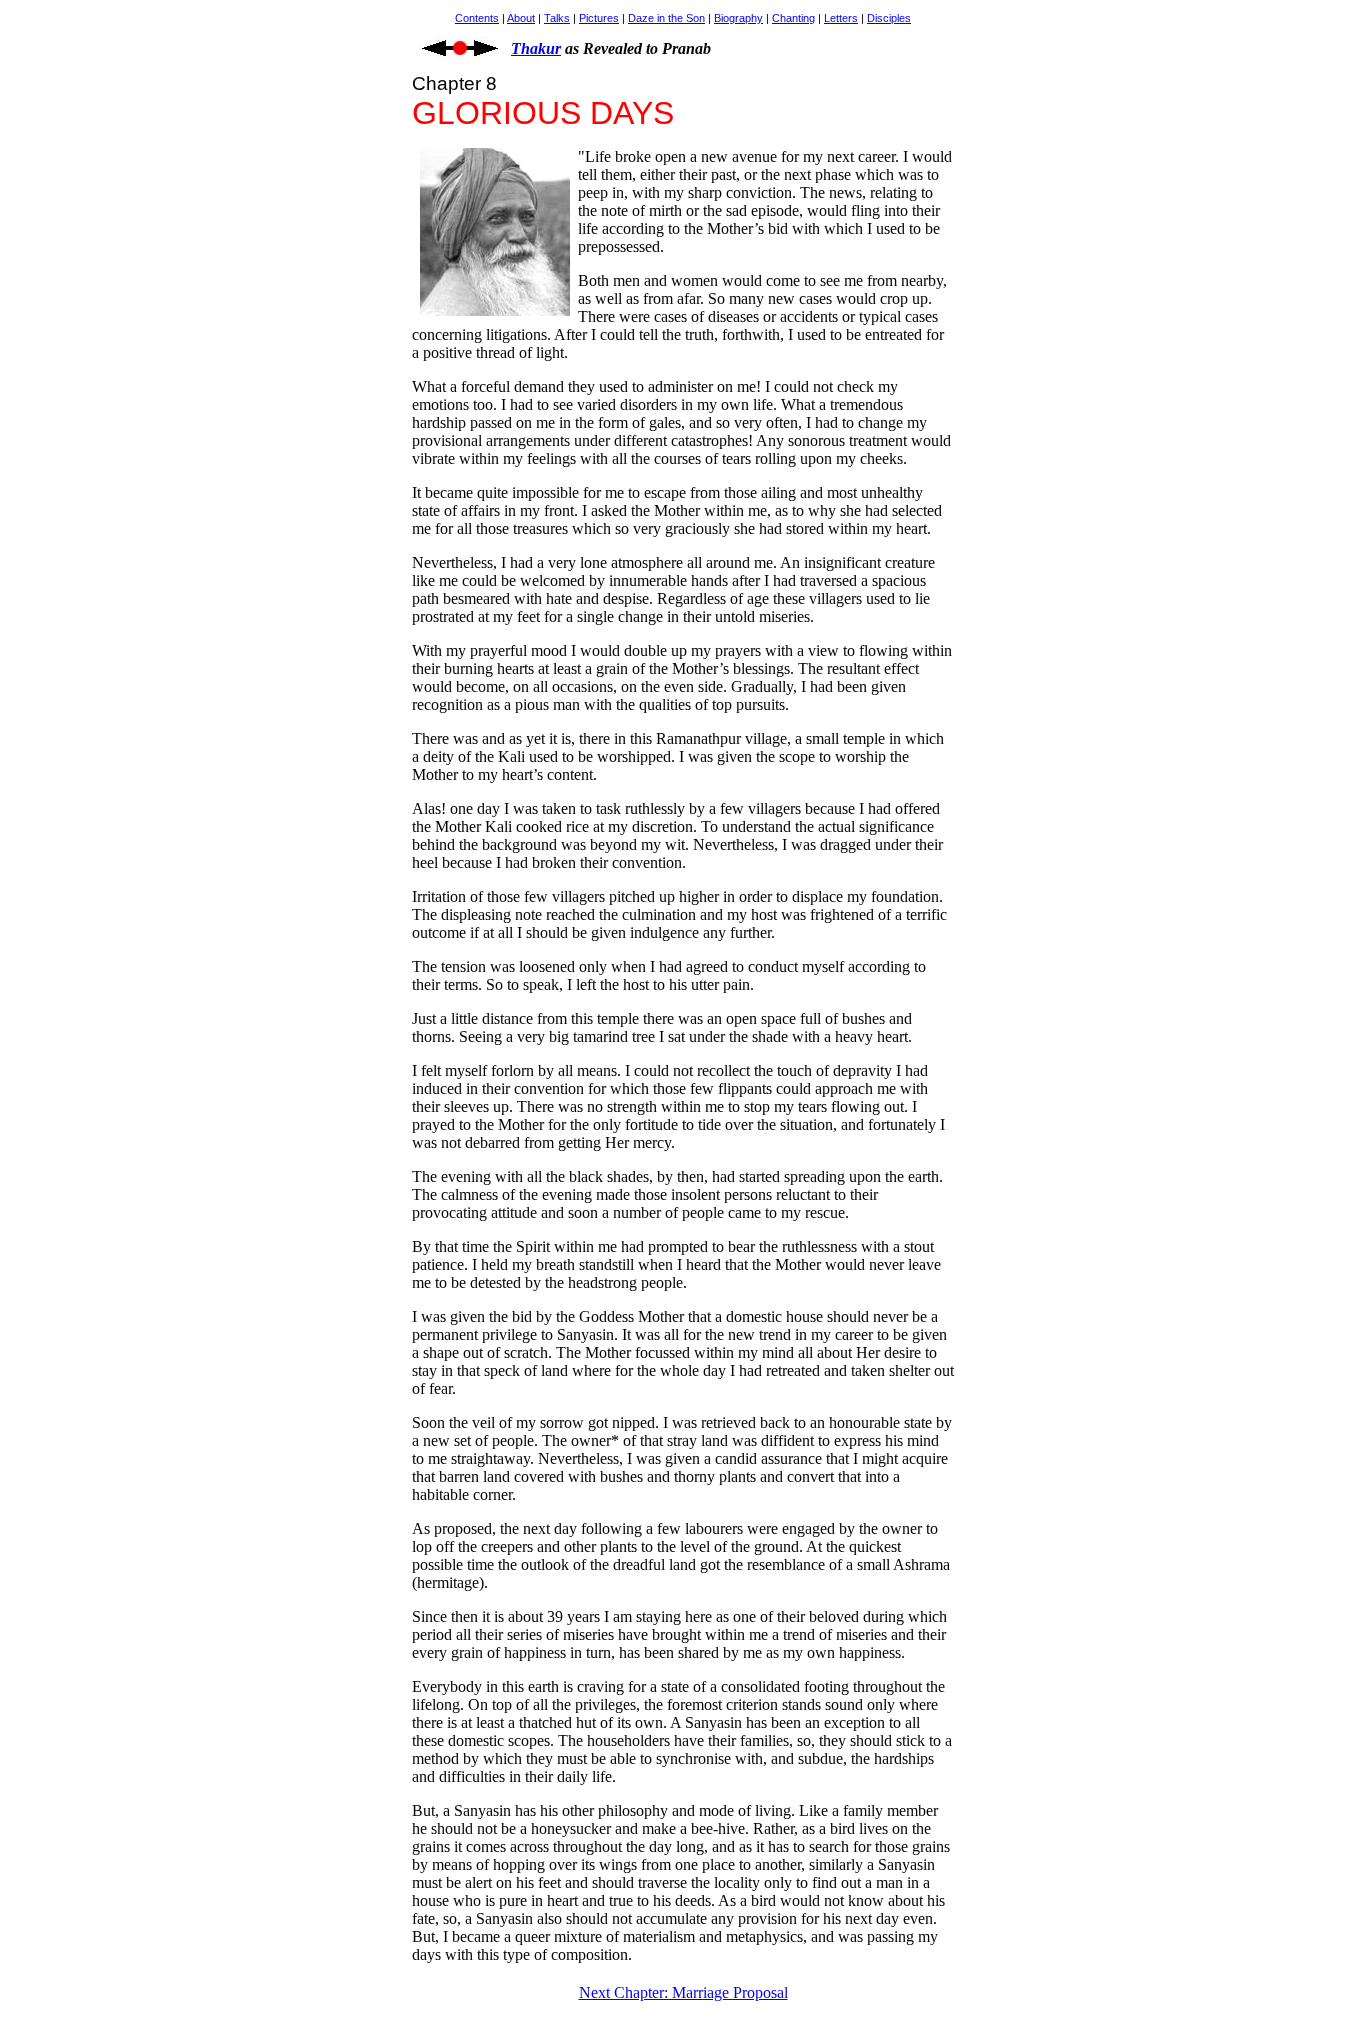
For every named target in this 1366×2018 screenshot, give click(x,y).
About (521, 18)
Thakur (536, 48)
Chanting (793, 18)
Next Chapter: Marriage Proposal (683, 1992)
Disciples (889, 18)
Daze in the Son (666, 18)
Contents (477, 18)
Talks (557, 18)
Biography (738, 18)
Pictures (599, 18)
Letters (841, 18)
